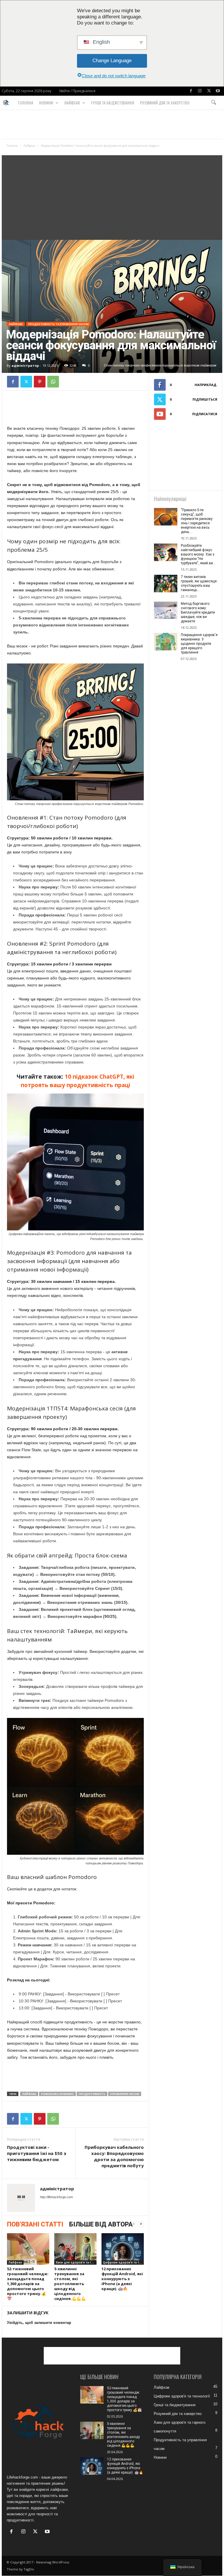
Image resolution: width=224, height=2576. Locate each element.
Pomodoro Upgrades (57, 2094)
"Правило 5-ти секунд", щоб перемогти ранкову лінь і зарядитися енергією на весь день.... (197, 521)
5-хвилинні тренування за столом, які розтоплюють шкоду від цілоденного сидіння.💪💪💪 (70, 2284)
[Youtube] (218, 91)
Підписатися (205, 414)
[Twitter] (209, 91)
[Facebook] (191, 91)
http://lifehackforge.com (56, 2197)
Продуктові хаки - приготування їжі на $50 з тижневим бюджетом (37, 2153)
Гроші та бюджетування (113, 103)
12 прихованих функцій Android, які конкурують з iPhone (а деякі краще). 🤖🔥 (122, 2279)
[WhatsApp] (53, 382)
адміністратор (25, 365)
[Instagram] (200, 91)
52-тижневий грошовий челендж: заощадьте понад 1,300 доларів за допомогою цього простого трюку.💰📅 (28, 2284)
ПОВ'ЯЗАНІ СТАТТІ (35, 2224)
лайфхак (29, 2094)
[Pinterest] (40, 382)
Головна (26, 103)
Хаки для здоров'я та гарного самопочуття (76, 2262)
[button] (213, 103)
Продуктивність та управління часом (58, 324)
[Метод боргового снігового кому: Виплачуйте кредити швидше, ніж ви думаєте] (166, 610)
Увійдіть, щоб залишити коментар (39, 2323)
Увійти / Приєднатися (77, 91)
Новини (46, 103)
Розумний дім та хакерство (165, 103)
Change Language (112, 61)
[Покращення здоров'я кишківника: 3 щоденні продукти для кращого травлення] (166, 642)
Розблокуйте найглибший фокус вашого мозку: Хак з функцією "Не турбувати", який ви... (198, 554)
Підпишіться (205, 399)
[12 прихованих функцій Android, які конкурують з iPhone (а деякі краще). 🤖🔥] (123, 2249)
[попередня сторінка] (134, 2224)
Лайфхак (72, 103)
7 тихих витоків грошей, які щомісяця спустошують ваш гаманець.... (199, 583)
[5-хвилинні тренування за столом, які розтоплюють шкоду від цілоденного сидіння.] (75, 2249)
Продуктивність (92, 2094)
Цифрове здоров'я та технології (123, 2262)
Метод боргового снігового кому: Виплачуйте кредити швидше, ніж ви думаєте (198, 612)
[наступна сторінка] (141, 2224)
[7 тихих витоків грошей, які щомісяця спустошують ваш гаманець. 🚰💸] (166, 584)
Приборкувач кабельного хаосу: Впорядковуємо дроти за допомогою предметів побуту (114, 2156)
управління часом (125, 2094)
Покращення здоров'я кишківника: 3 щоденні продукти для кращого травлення (199, 644)
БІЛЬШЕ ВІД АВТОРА (101, 2224)
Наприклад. (206, 385)
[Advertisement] (112, 124)
